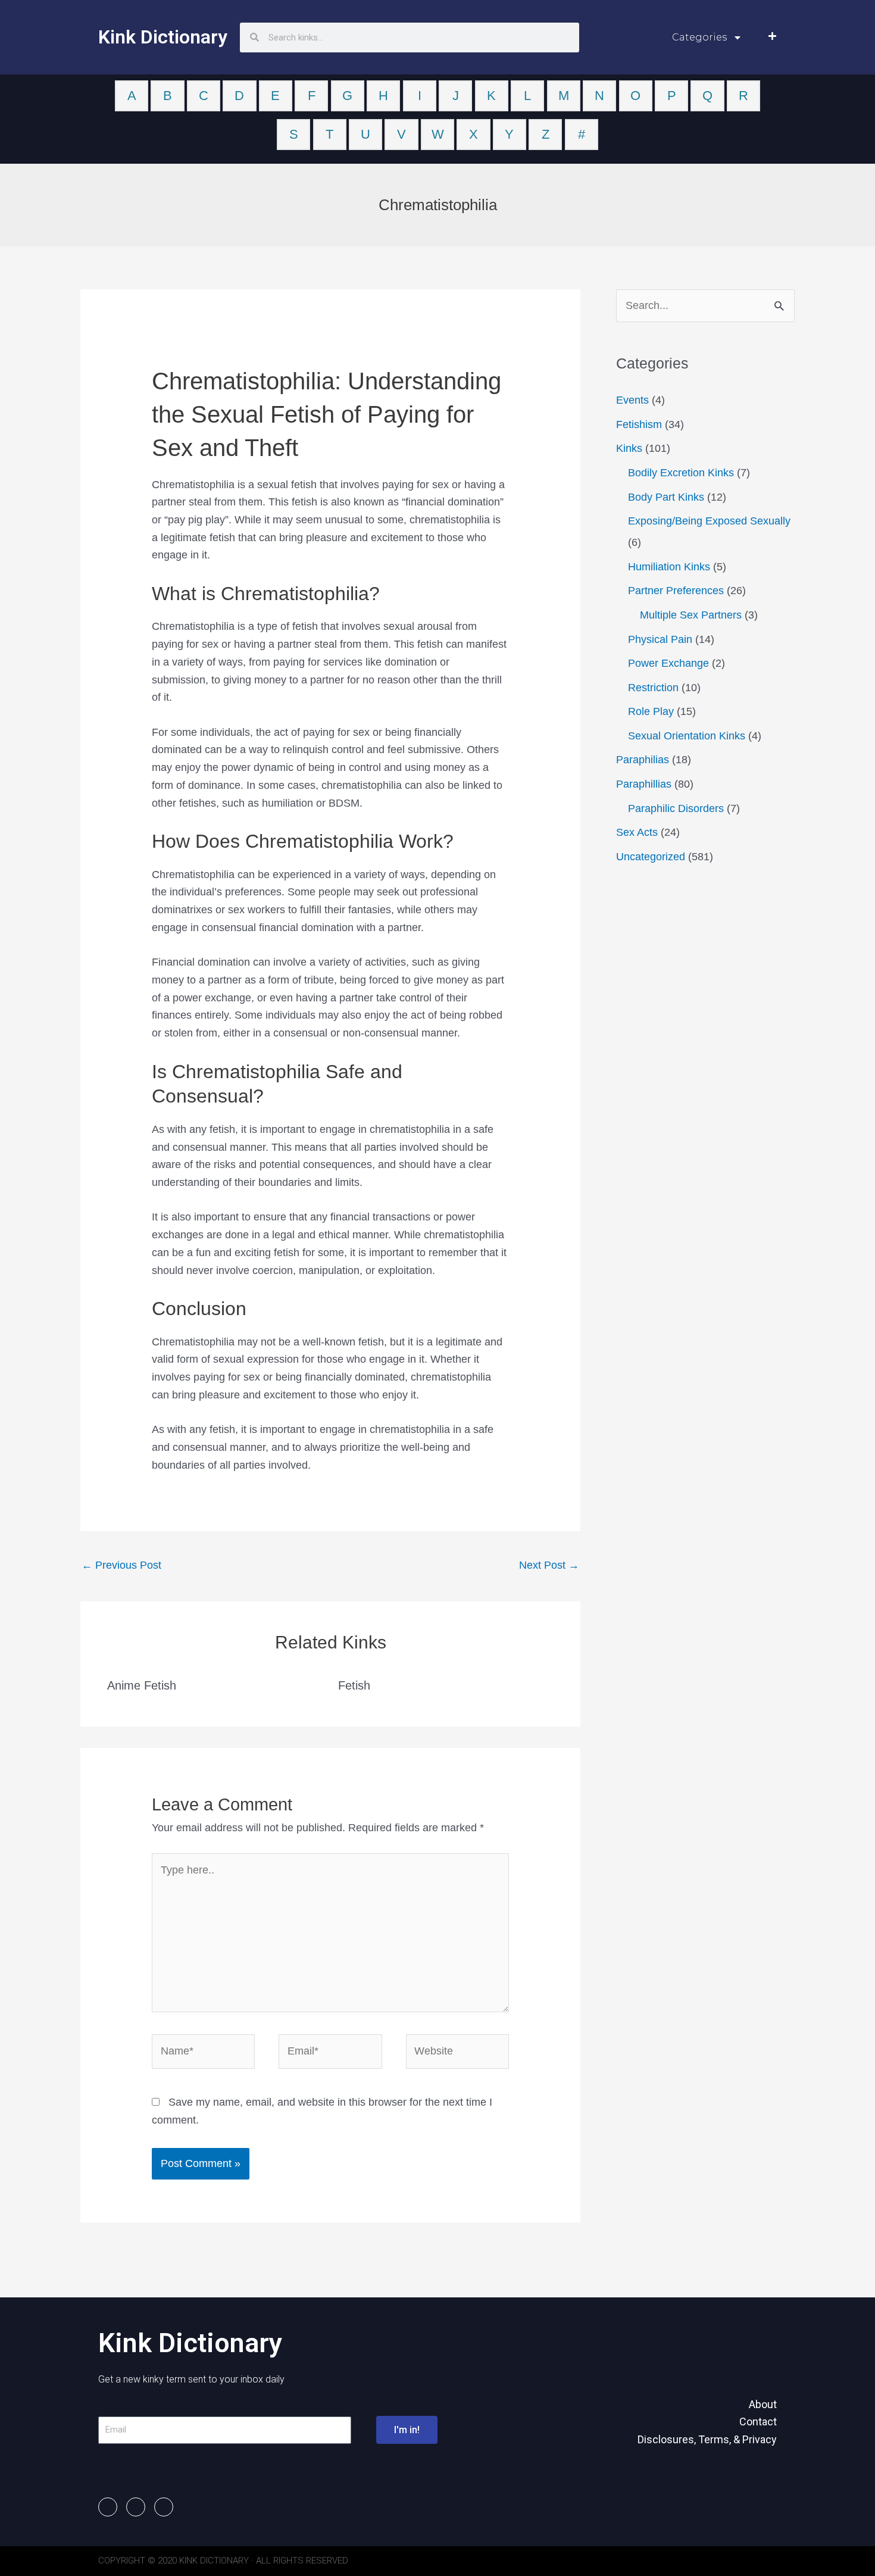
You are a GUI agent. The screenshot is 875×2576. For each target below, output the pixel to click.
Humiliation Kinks (669, 567)
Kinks (629, 448)
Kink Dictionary (163, 37)
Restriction (653, 688)
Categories (699, 37)
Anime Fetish (142, 1685)
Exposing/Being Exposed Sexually (709, 521)
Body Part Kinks (666, 497)
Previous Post (121, 1565)
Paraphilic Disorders (676, 808)
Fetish (354, 1685)
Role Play (651, 711)
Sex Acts (637, 832)
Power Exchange (668, 663)
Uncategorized (651, 857)
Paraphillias (644, 784)
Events (632, 400)
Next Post (549, 1565)
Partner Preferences (676, 591)
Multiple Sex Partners (691, 615)
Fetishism (639, 424)
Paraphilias (643, 760)
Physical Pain (660, 639)
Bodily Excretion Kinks (681, 473)
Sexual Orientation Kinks (687, 736)
